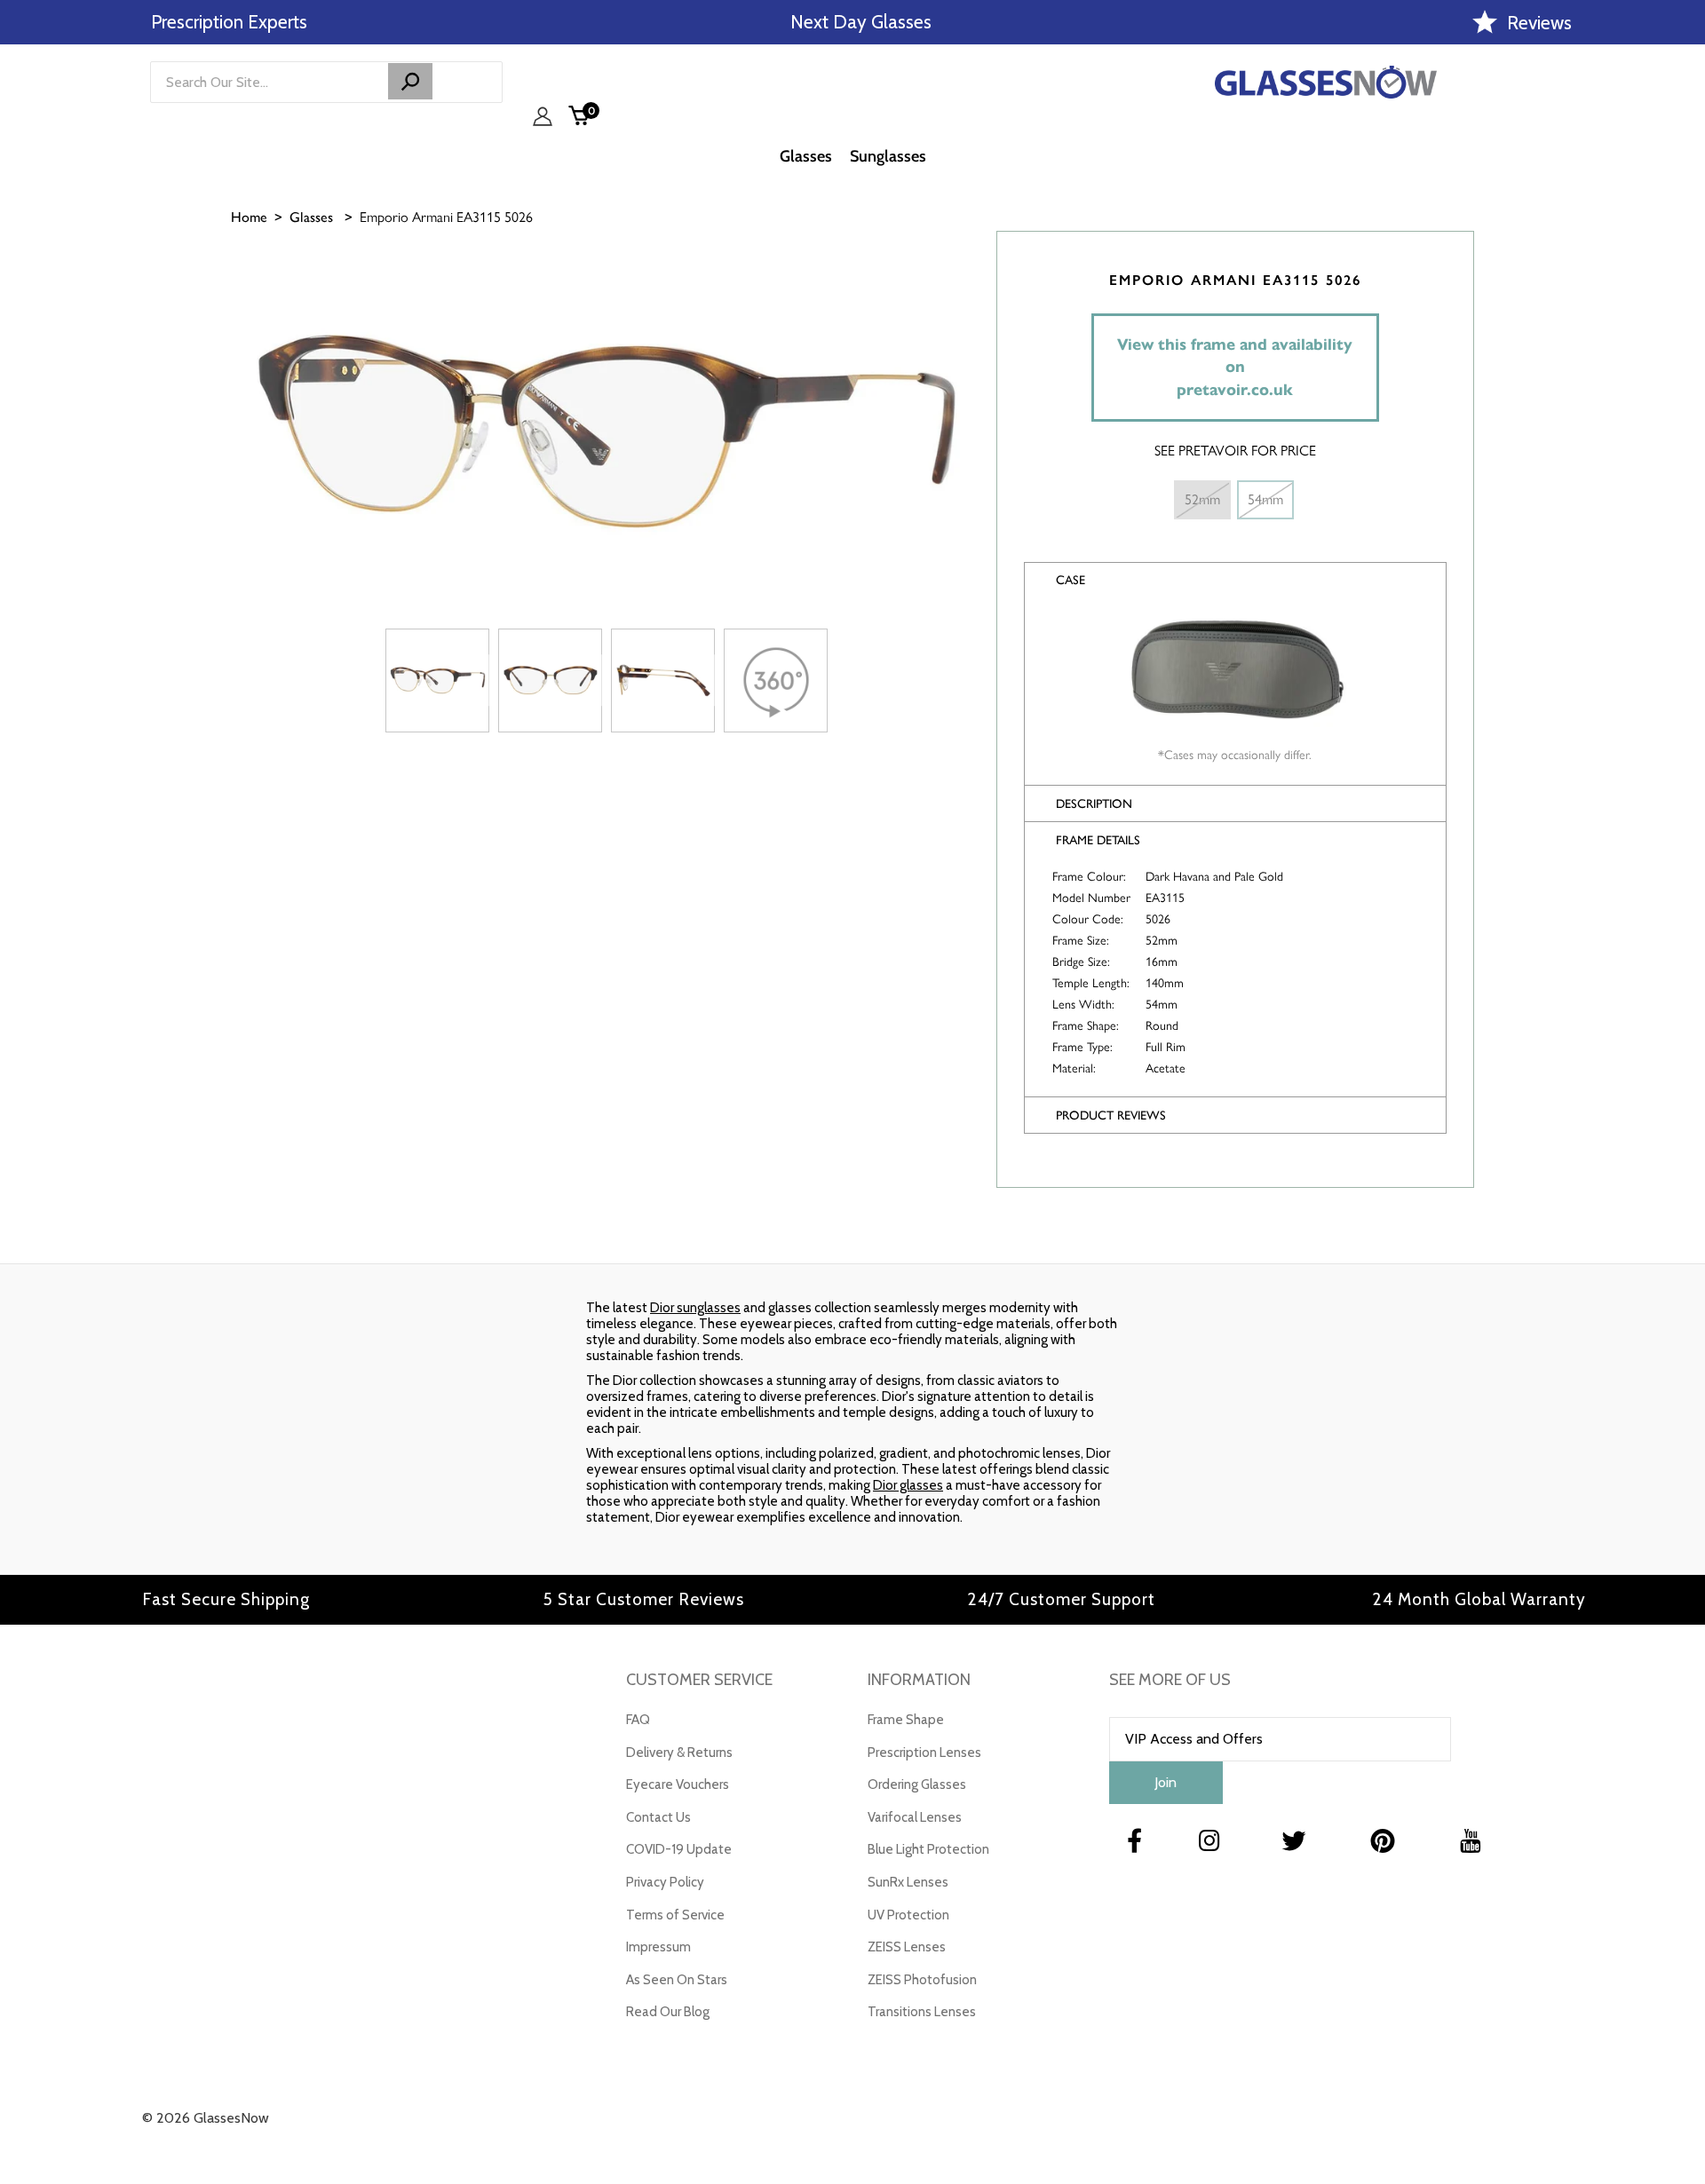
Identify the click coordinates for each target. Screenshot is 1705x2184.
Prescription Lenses (924, 1753)
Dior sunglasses (695, 1308)
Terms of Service (675, 1915)
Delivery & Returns (679, 1753)
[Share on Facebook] (1683, 308)
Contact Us (658, 1817)
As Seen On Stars (677, 1980)
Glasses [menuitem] (806, 156)
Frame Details (1098, 840)
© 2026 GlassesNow (206, 2118)
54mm (1265, 499)
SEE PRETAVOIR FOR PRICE (1235, 451)
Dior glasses (908, 1485)
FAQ (638, 1720)
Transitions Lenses (922, 2012)
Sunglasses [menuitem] (888, 156)
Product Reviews (1111, 1116)
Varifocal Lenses (915, 1817)
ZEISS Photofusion (922, 1980)
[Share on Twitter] (1683, 352)
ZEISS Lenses (907, 1947)
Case (1071, 580)
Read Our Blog (668, 2012)
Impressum (658, 1947)
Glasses (311, 217)
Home (249, 217)
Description (1094, 804)
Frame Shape (906, 1720)
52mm (1202, 499)
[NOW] (410, 81)
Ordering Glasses (917, 1784)
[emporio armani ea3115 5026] (437, 681)
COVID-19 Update (679, 1849)
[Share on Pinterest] (1683, 397)
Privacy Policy (665, 1882)
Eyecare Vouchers (678, 1784)
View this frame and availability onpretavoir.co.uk (1235, 367)
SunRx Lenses (908, 1882)
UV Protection (908, 1915)
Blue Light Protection (928, 1849)
